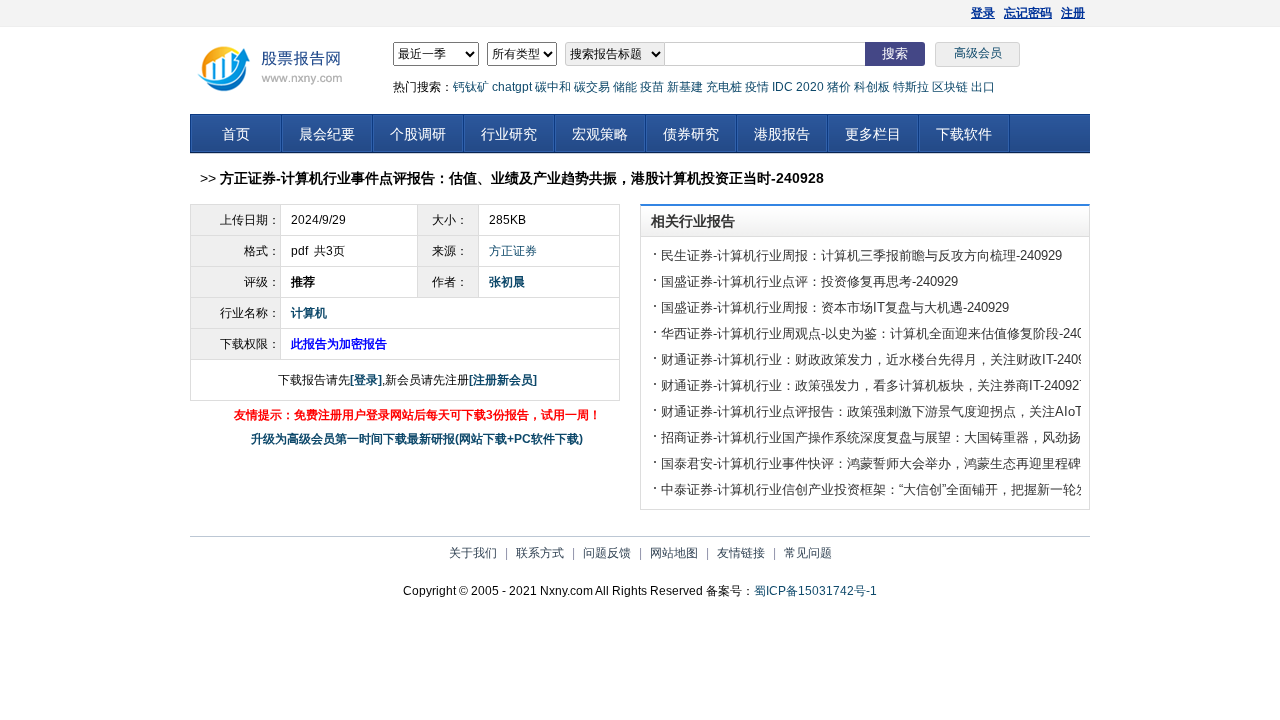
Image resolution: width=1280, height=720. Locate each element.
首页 (236, 134)
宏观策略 (600, 134)
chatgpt (512, 87)
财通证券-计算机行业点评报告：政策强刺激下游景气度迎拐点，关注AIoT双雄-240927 (908, 411)
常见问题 (808, 553)
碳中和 (553, 87)
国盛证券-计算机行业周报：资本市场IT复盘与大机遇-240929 (835, 307)
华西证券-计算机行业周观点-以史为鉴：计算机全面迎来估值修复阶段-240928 (883, 333)
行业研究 (509, 134)
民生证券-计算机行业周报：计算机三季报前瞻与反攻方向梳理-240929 (861, 255)
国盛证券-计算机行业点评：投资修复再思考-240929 (809, 281)
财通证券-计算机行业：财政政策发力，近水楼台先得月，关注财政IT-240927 (880, 359)
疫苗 (652, 87)
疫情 (757, 87)
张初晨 (507, 282)
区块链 (950, 87)
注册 (1073, 13)
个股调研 (418, 134)
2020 (810, 87)
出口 (983, 87)
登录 (983, 13)
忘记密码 (1028, 13)
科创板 (872, 87)
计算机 (309, 313)
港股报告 (782, 134)
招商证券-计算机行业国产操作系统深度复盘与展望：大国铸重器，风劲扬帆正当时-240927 (920, 437)
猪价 (839, 87)
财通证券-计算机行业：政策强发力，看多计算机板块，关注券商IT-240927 (873, 385)
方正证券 (513, 251)
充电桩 (724, 87)
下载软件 (964, 134)
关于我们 (473, 553)
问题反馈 (607, 553)
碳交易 (592, 87)
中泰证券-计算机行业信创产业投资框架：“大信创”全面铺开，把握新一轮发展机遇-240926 (917, 489)
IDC (782, 87)
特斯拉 (911, 87)
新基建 (685, 87)
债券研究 (691, 134)
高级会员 (978, 53)
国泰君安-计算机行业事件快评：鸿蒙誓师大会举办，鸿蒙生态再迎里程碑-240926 (894, 463)
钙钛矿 (471, 87)
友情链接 (741, 553)
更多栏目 (873, 134)
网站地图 (674, 553)
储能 (625, 87)
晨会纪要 (327, 134)
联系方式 (540, 553)
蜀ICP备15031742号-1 (815, 591)
